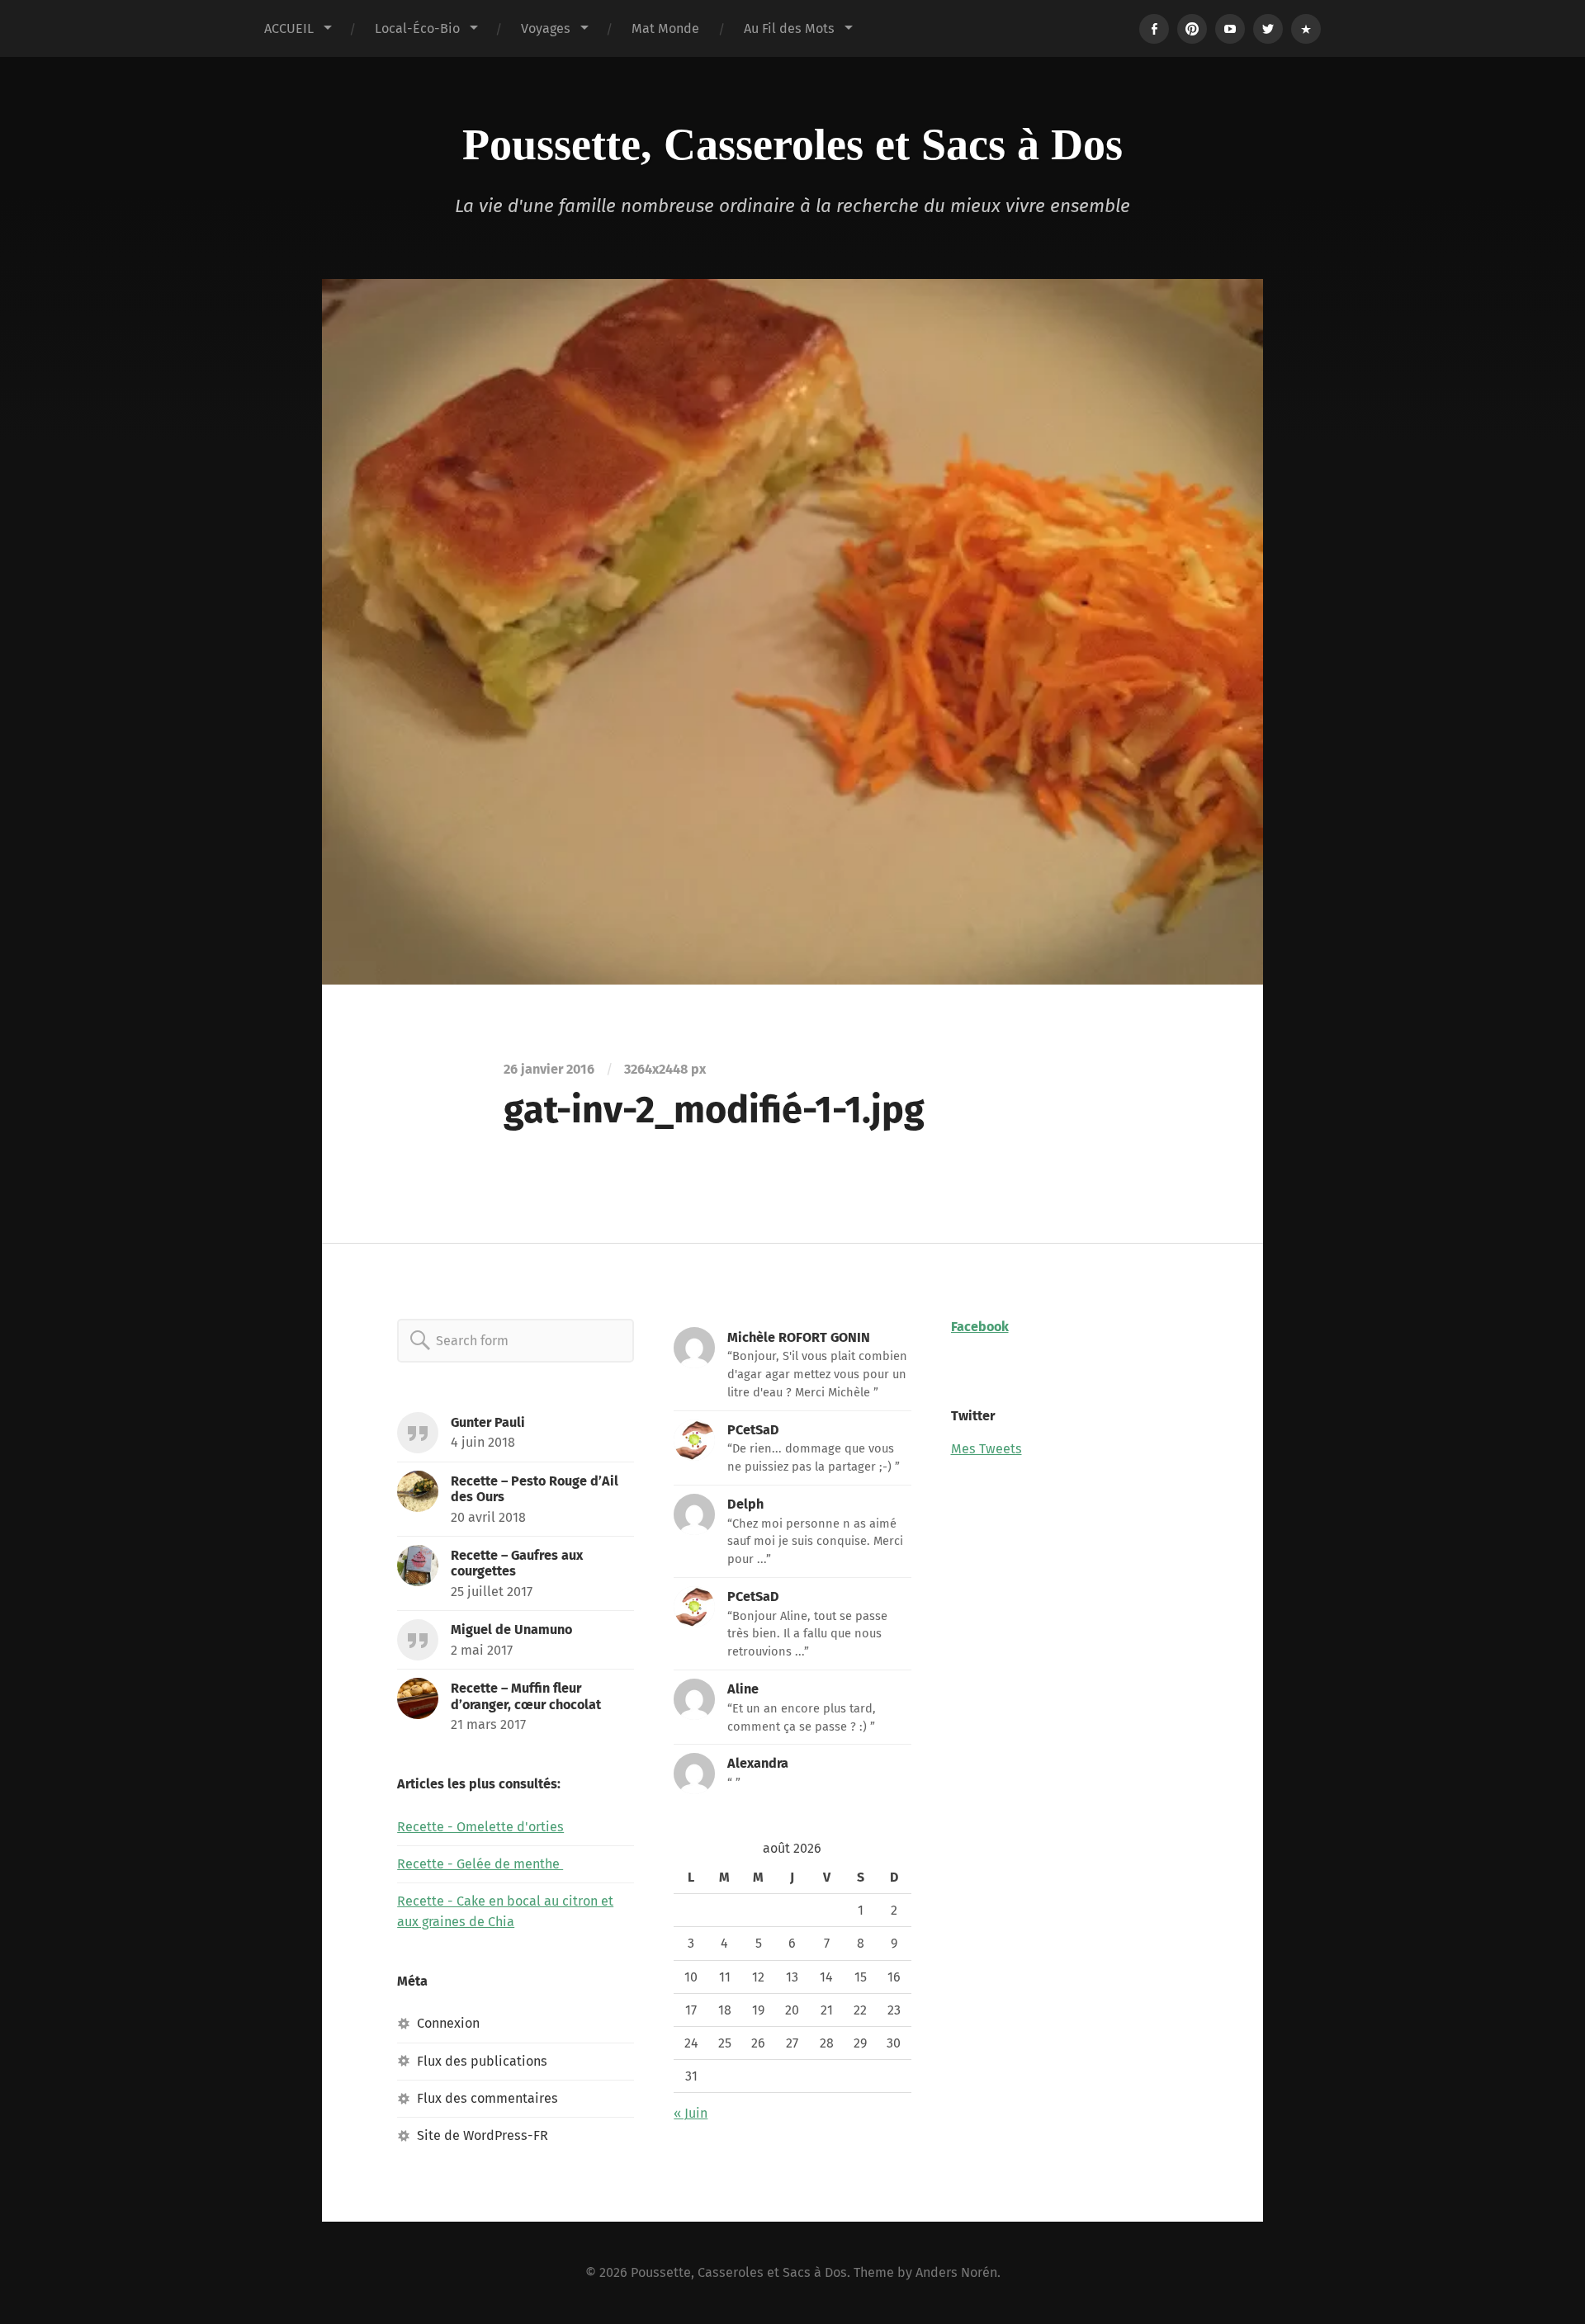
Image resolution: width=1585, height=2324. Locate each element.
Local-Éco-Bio (417, 28)
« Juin (691, 2113)
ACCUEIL (289, 28)
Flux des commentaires (487, 2098)
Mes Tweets (986, 1449)
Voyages (546, 28)
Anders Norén (956, 2272)
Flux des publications (482, 2061)
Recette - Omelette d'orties (480, 1827)
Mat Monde (665, 28)
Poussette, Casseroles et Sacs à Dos (792, 144)
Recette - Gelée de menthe (480, 1864)
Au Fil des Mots (789, 28)
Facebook (980, 1327)
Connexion (448, 2023)
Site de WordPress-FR (483, 2135)
